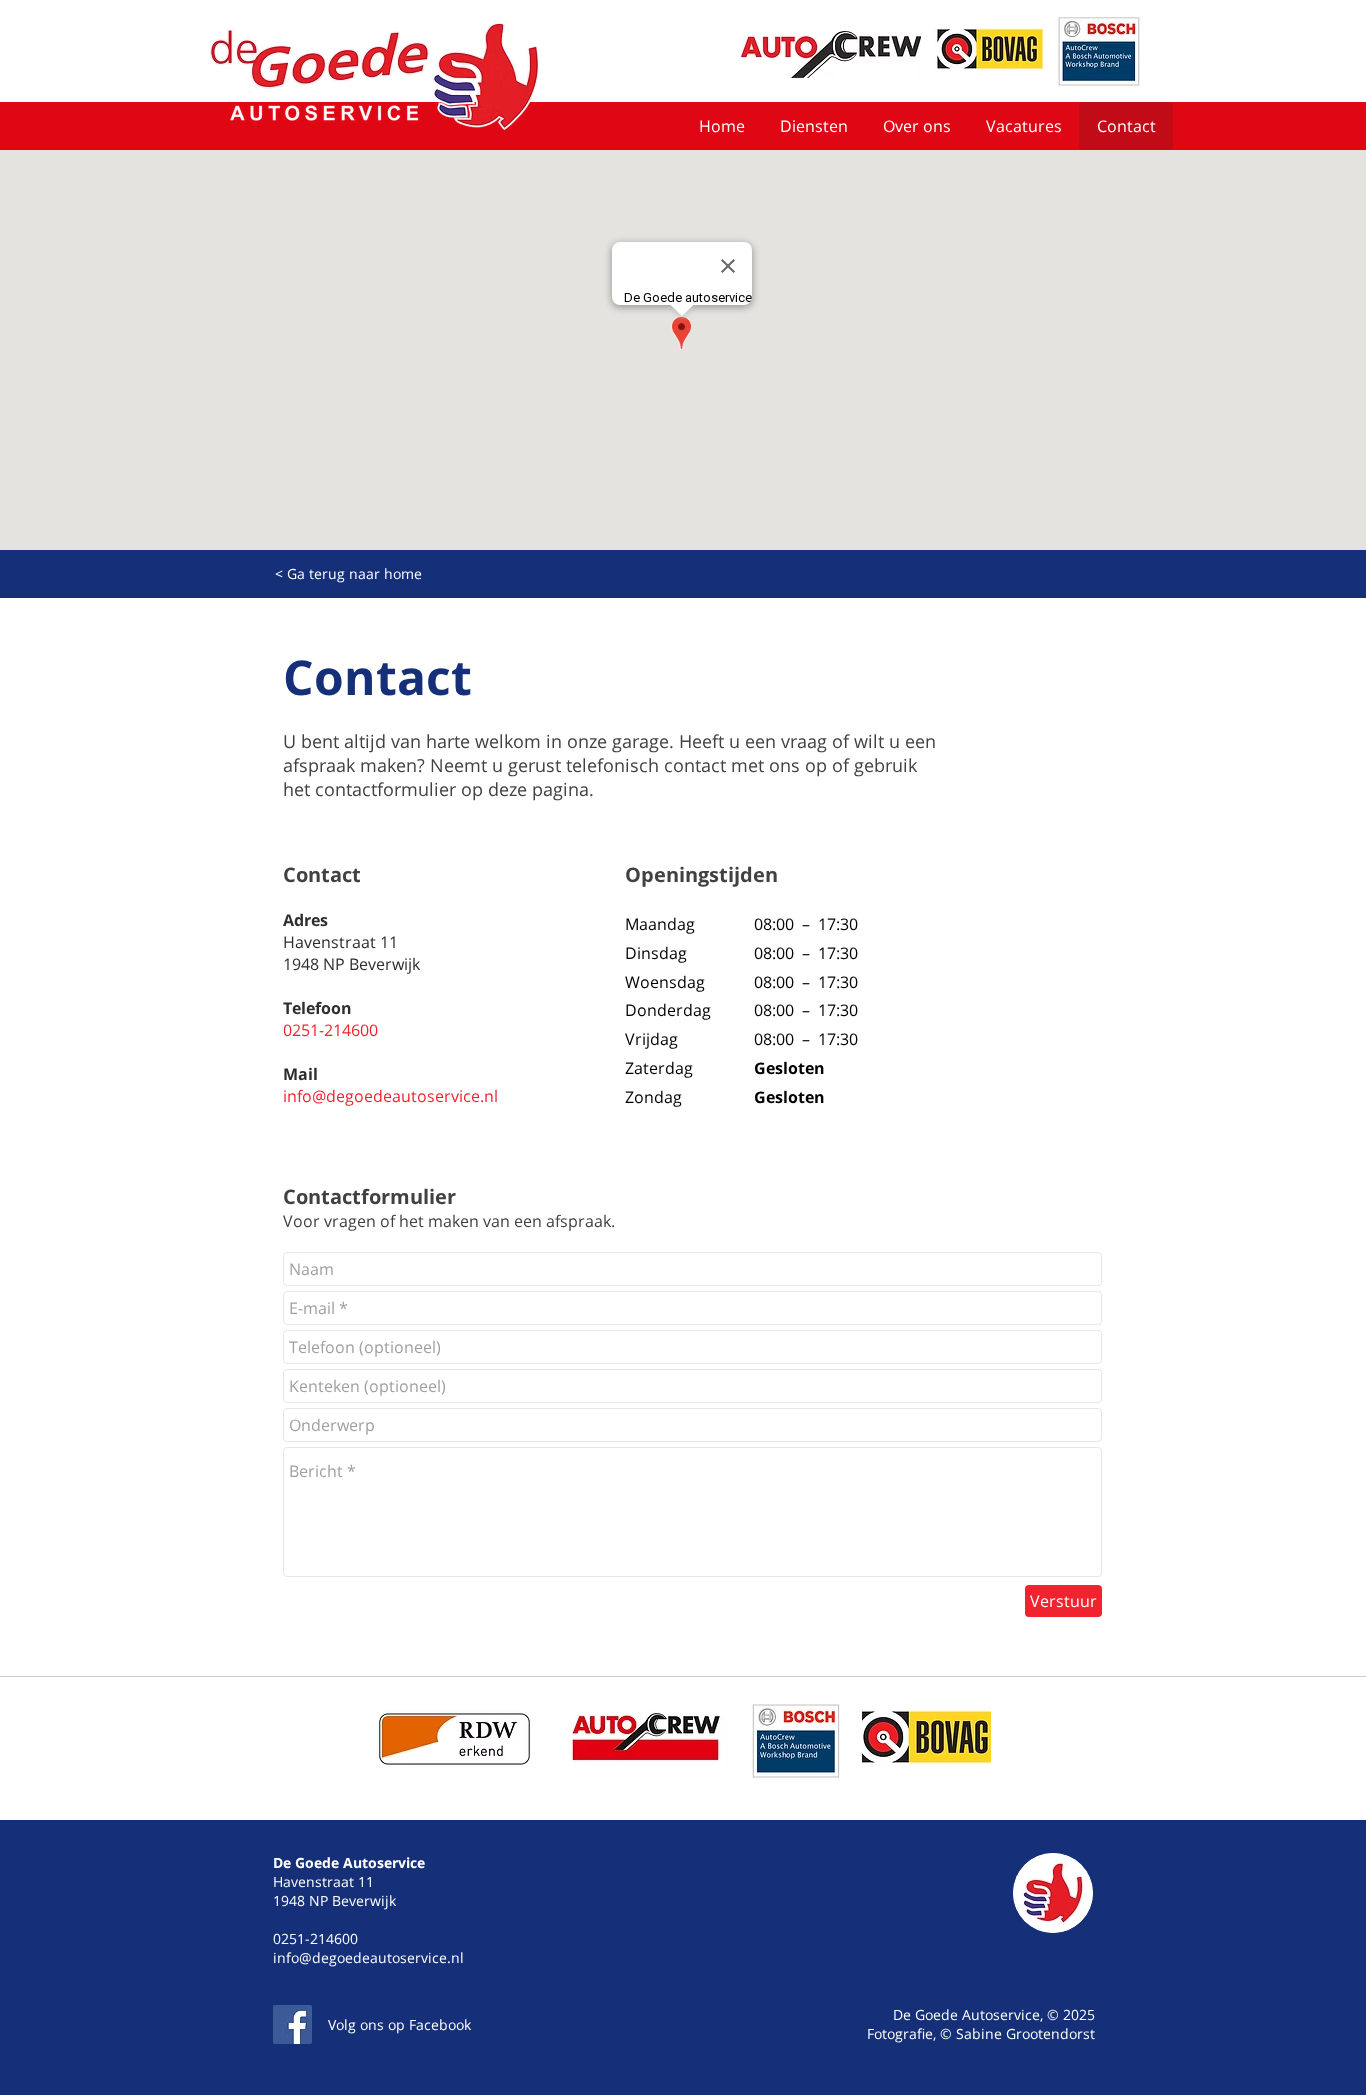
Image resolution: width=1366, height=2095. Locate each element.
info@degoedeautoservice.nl (390, 1096)
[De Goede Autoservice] (292, 2024)
